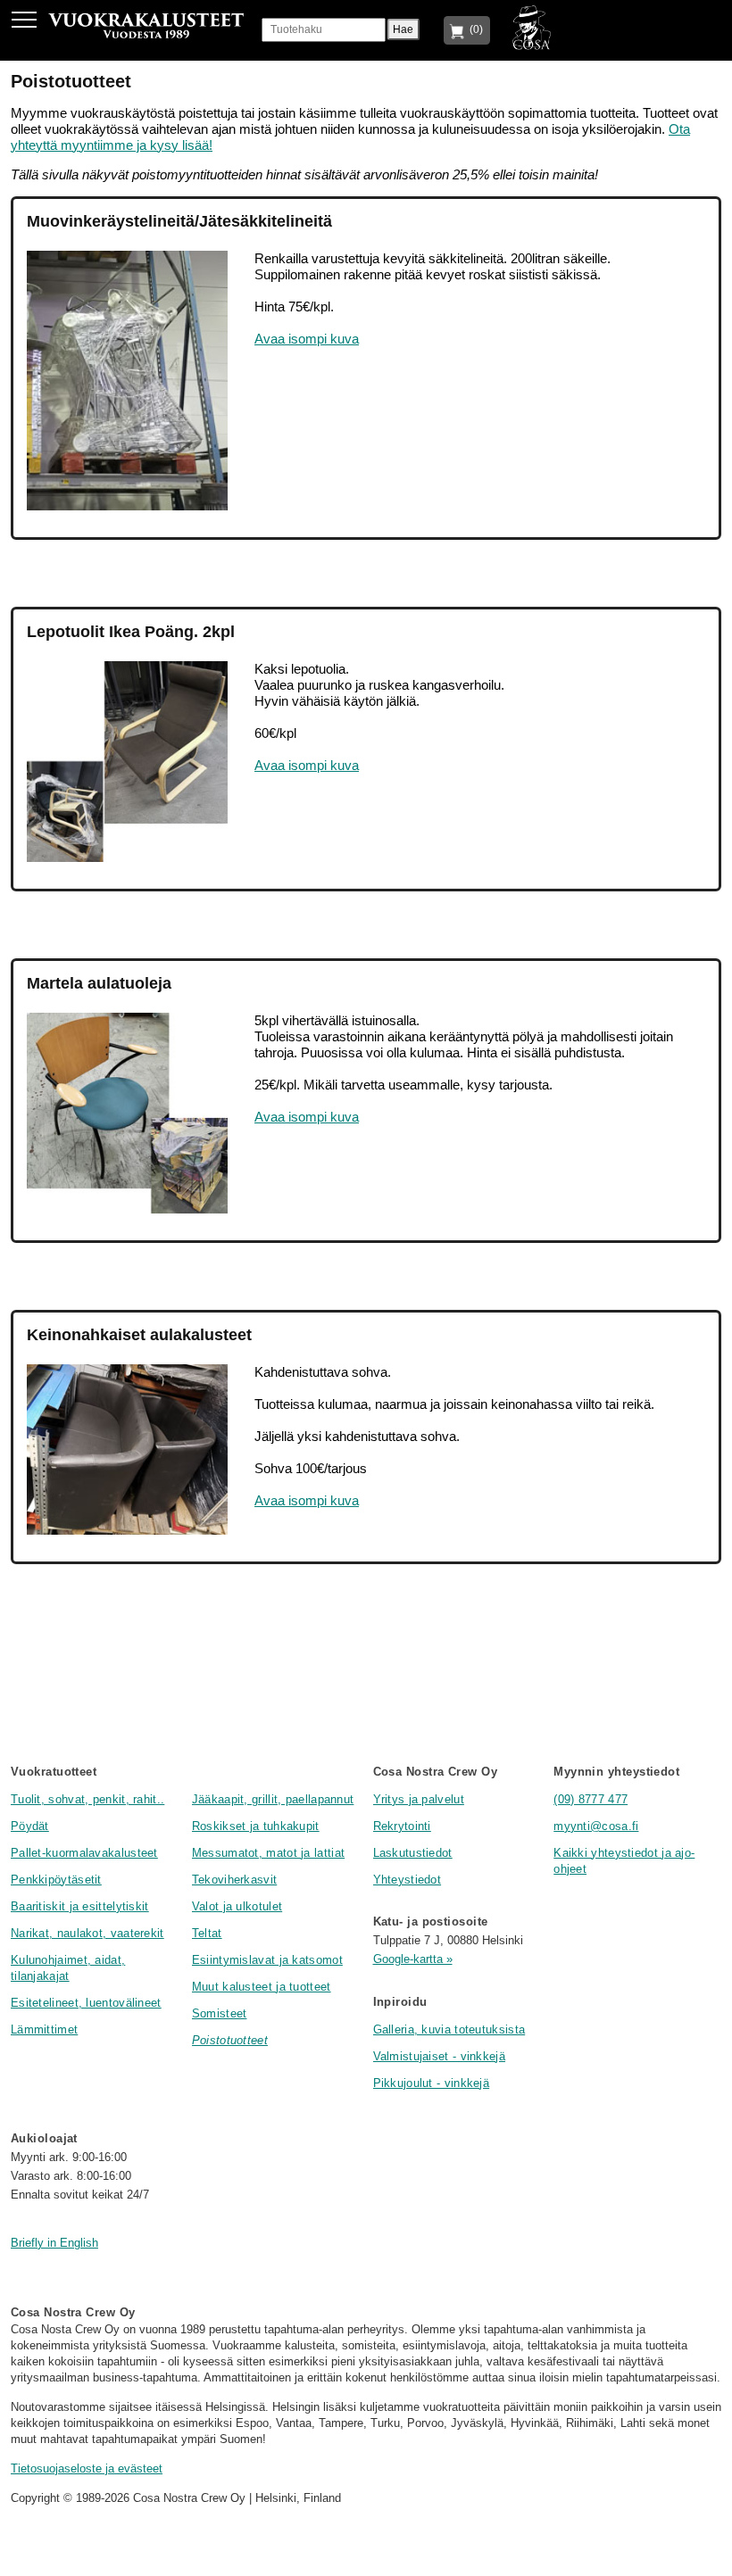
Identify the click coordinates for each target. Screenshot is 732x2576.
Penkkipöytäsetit (56, 1880)
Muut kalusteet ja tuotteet (262, 1987)
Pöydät (30, 1826)
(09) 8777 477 (591, 1799)
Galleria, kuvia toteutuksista (449, 2029)
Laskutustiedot (413, 1853)
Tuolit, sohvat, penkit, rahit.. (87, 1799)
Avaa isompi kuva (307, 339)
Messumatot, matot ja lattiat (268, 1853)
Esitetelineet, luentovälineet (86, 2003)
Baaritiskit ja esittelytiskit (80, 1906)
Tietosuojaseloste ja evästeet (87, 2468)
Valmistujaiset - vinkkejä (440, 2056)
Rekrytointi (402, 1826)
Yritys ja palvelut (419, 1799)
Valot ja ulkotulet (237, 1906)
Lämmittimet (44, 2029)
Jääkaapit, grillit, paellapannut (273, 1799)
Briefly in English (54, 2243)
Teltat (207, 1933)
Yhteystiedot (408, 1880)
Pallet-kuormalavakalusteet (84, 1853)
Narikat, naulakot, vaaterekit (87, 1933)
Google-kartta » (413, 1959)
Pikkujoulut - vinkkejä (432, 2083)
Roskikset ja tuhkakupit (256, 1826)
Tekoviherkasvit (235, 1880)
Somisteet (220, 2013)
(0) (474, 29)
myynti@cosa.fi (596, 1826)
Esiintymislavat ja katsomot (267, 1960)
